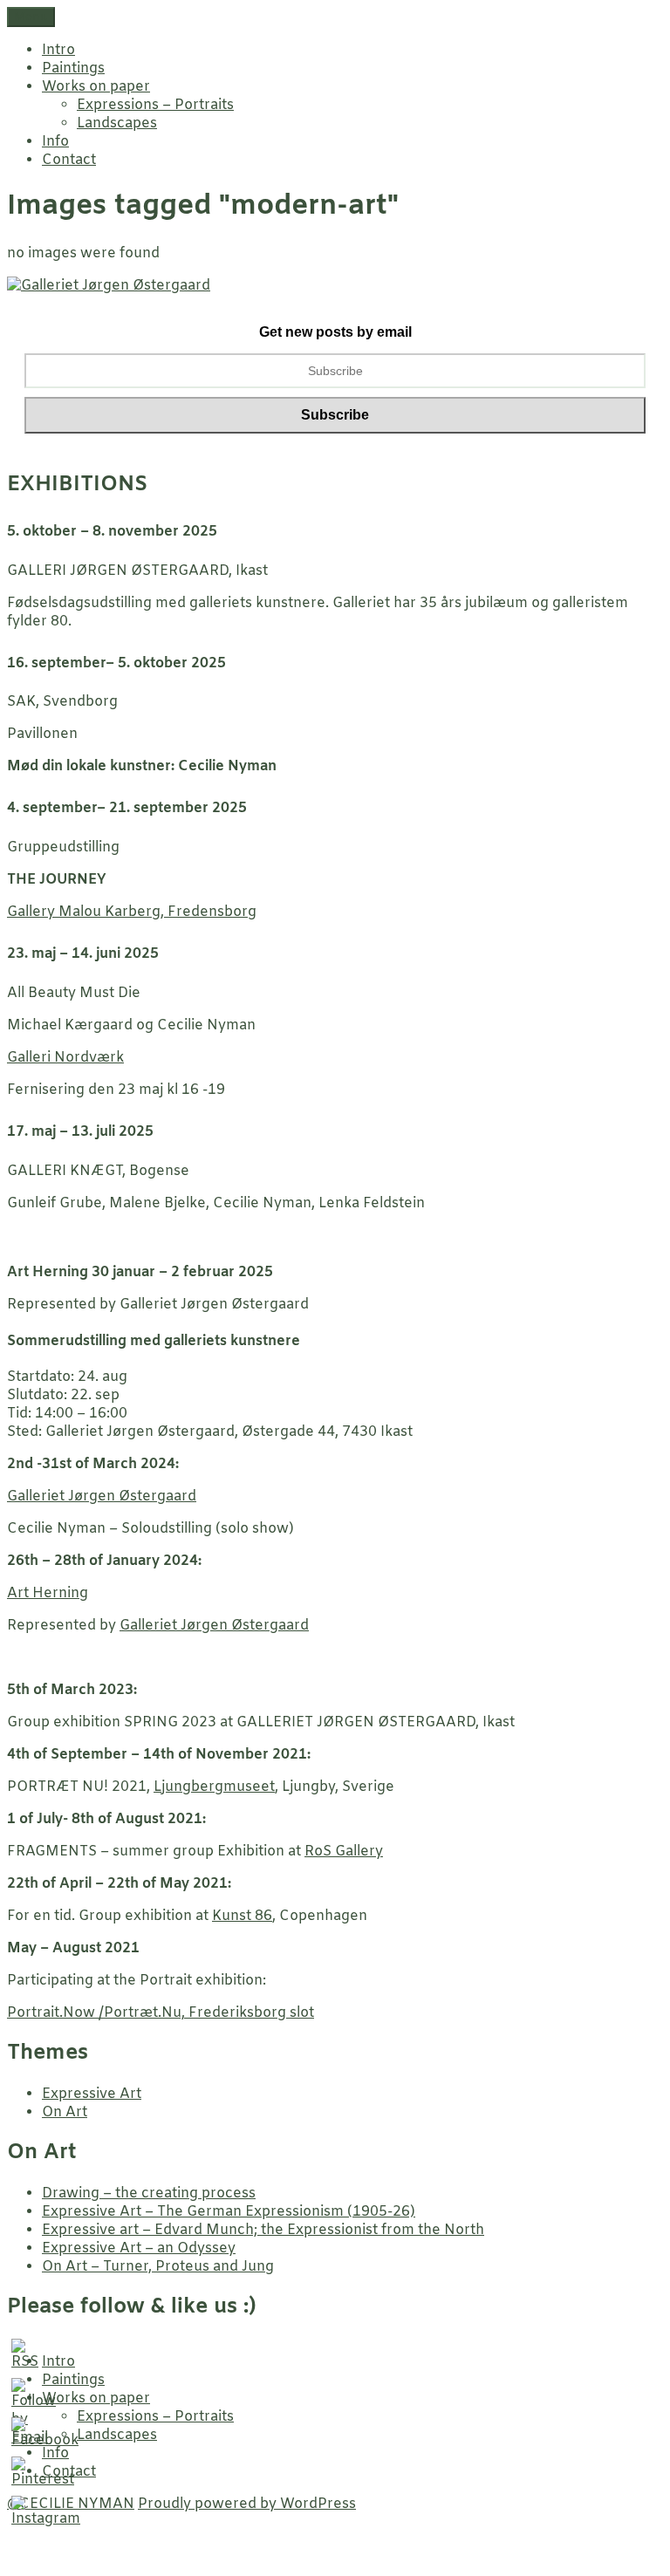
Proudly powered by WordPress (247, 2504)
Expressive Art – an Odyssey (139, 2248)
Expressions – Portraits (155, 105)
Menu (31, 17)
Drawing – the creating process (149, 2193)
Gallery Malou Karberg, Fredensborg (132, 912)
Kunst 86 (242, 1916)
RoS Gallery (344, 1852)
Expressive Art (92, 2094)
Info (55, 142)
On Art (65, 2112)
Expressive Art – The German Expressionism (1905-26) (229, 2212)
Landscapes (117, 123)
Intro (58, 50)
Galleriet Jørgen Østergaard (102, 1496)
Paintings (73, 68)
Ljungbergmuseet (214, 1787)
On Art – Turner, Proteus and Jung (158, 2267)
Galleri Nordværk (65, 1058)
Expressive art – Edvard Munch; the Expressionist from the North (263, 2230)
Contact (69, 160)
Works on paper (96, 87)
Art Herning (48, 1593)
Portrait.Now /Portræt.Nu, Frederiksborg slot (161, 2013)
